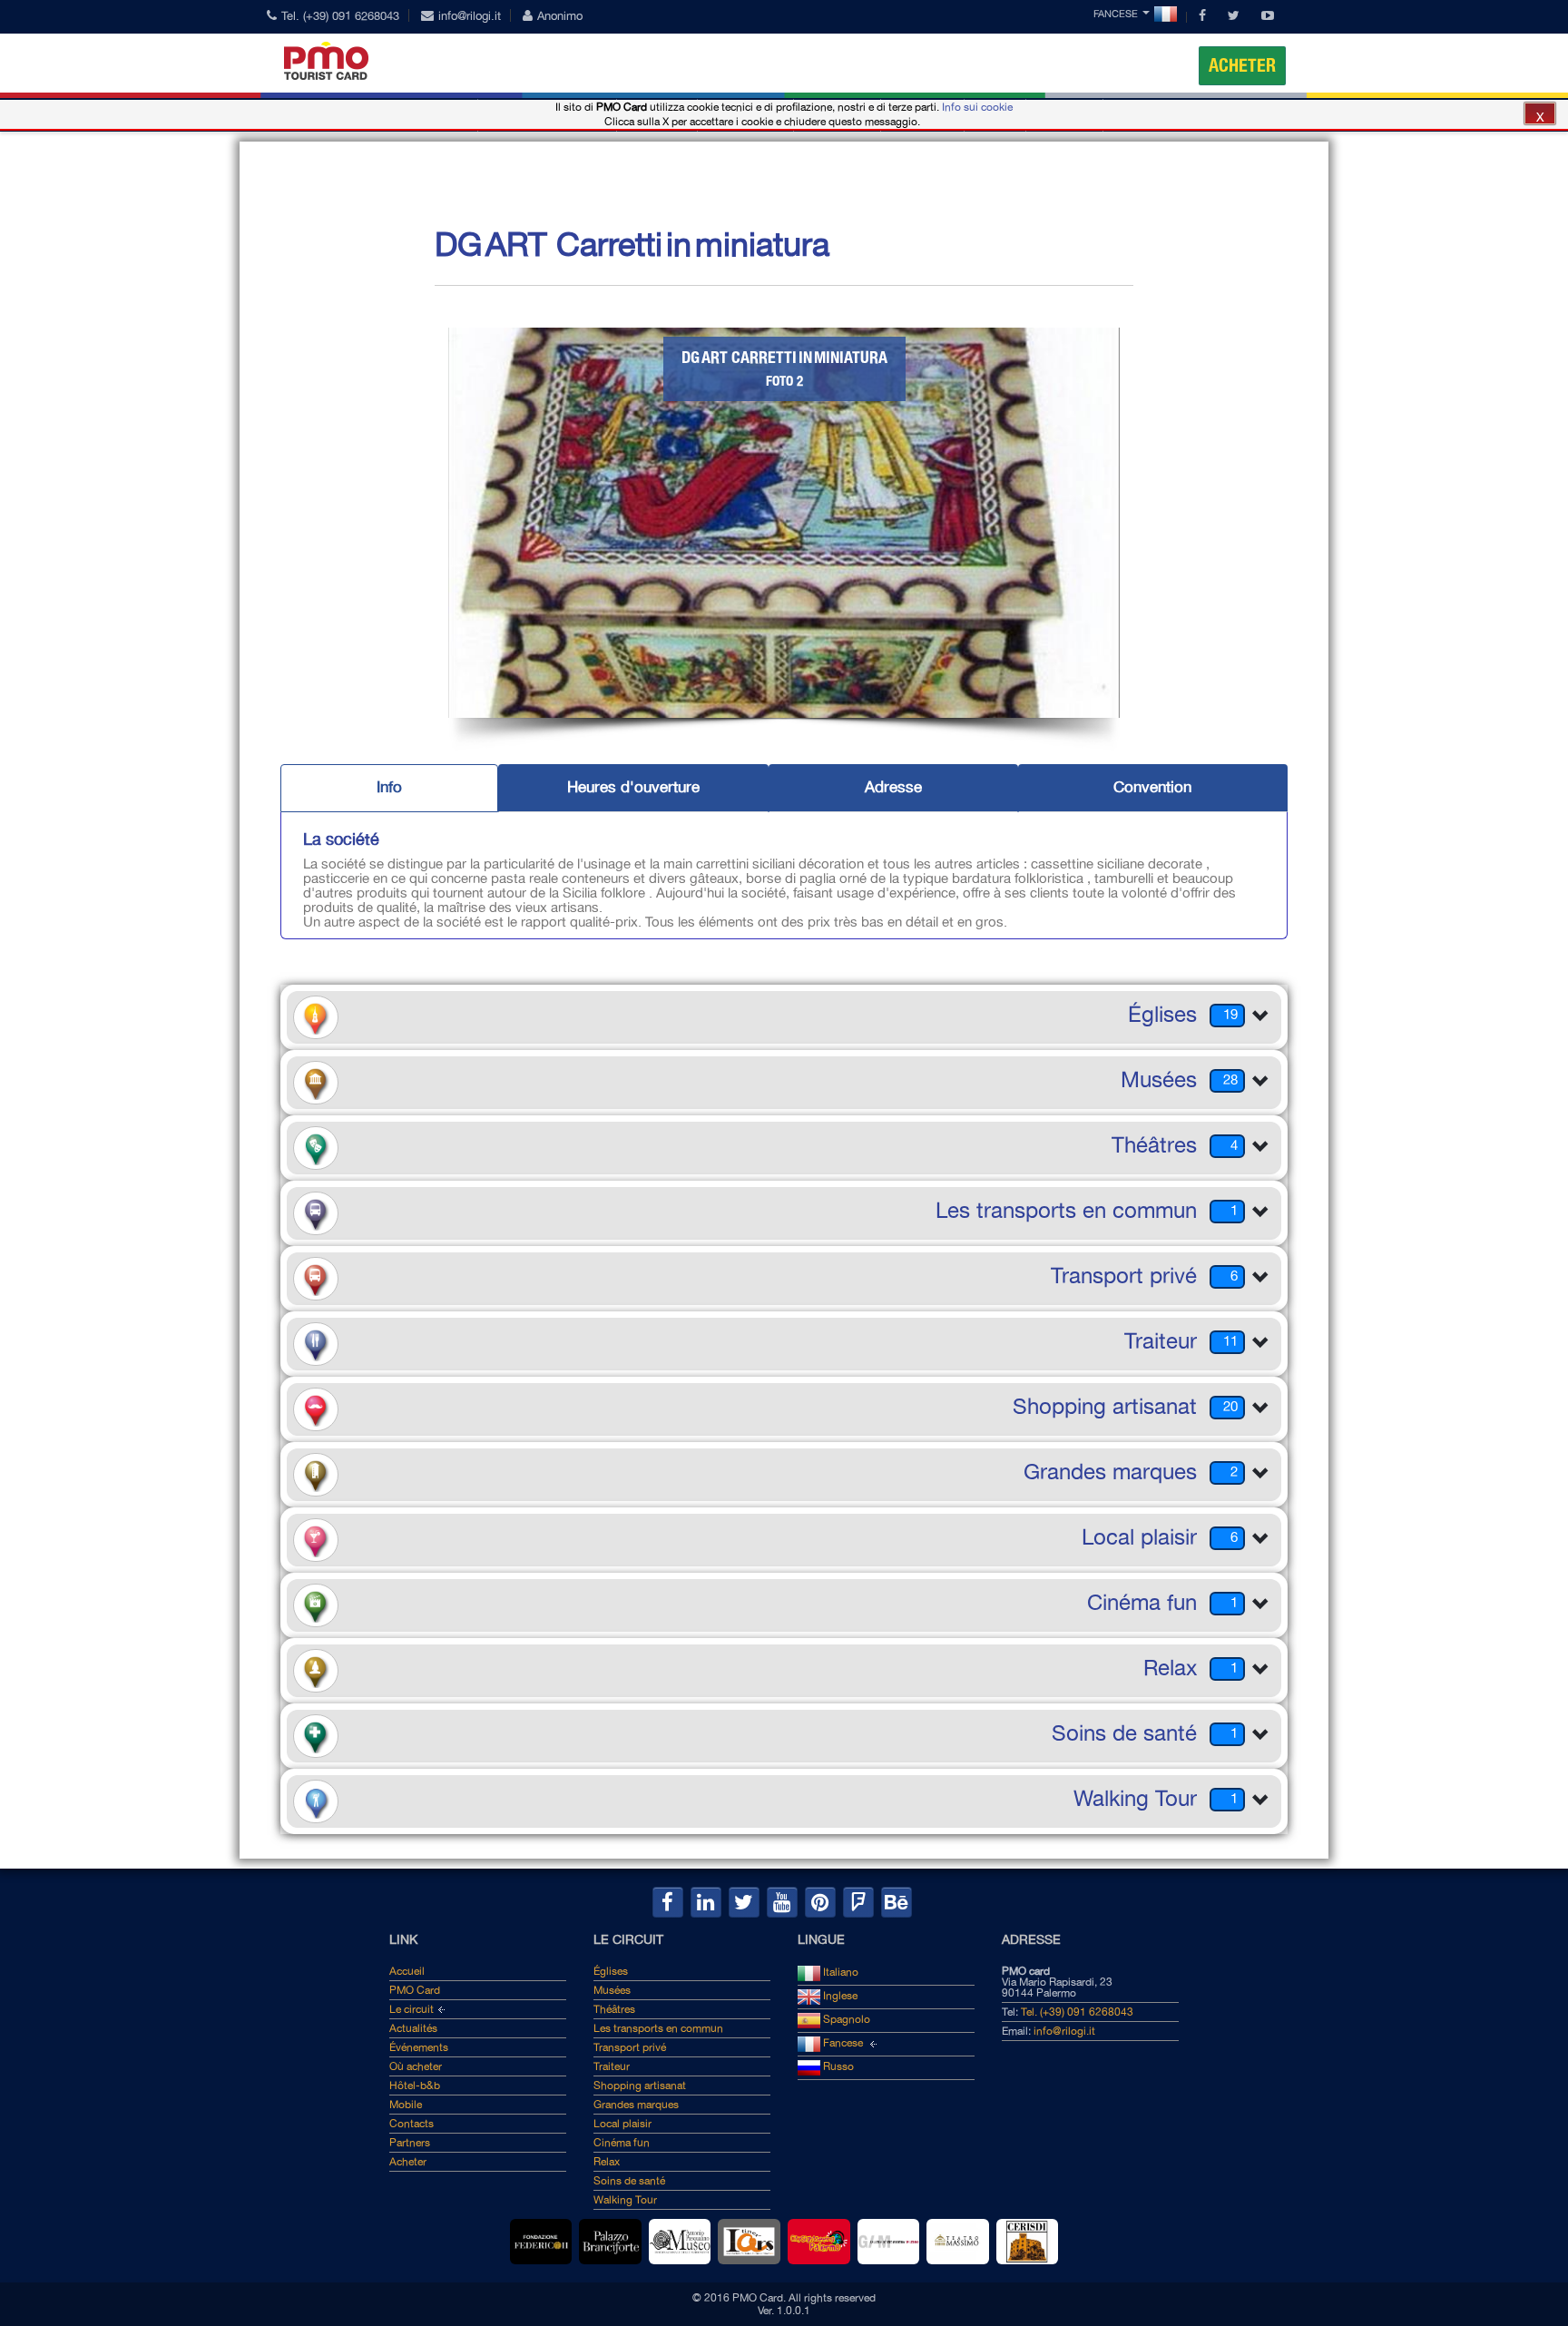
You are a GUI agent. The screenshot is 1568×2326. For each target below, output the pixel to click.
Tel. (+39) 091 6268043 (340, 16)
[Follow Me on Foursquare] (858, 1902)
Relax (607, 2162)
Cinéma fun (622, 2143)
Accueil (407, 1971)
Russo (837, 2066)
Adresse (893, 787)
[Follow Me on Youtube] (782, 1902)
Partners (410, 2143)
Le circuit (412, 2009)
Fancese (1116, 14)
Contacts (412, 2124)
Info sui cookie (977, 107)
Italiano (839, 1972)
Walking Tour (625, 2200)
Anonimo (560, 16)
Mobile (406, 2105)
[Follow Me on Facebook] (668, 1902)
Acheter (1242, 65)
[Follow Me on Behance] (897, 1902)
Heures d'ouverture (633, 787)
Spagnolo (845, 2019)
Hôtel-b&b (415, 2086)
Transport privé (630, 2047)
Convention (1152, 787)
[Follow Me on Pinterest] (820, 1902)
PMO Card (415, 1990)
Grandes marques (636, 2105)
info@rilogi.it (470, 16)
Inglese (839, 1996)
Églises (611, 1971)
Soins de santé (629, 2181)
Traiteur (612, 2066)
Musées (612, 1990)
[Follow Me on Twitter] (744, 1902)
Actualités (413, 2028)
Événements (419, 2047)
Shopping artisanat (640, 2086)
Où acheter (416, 2066)
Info (389, 787)
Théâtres (614, 2009)
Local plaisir (622, 2124)
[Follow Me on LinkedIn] (706, 1902)
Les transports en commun (658, 2028)
